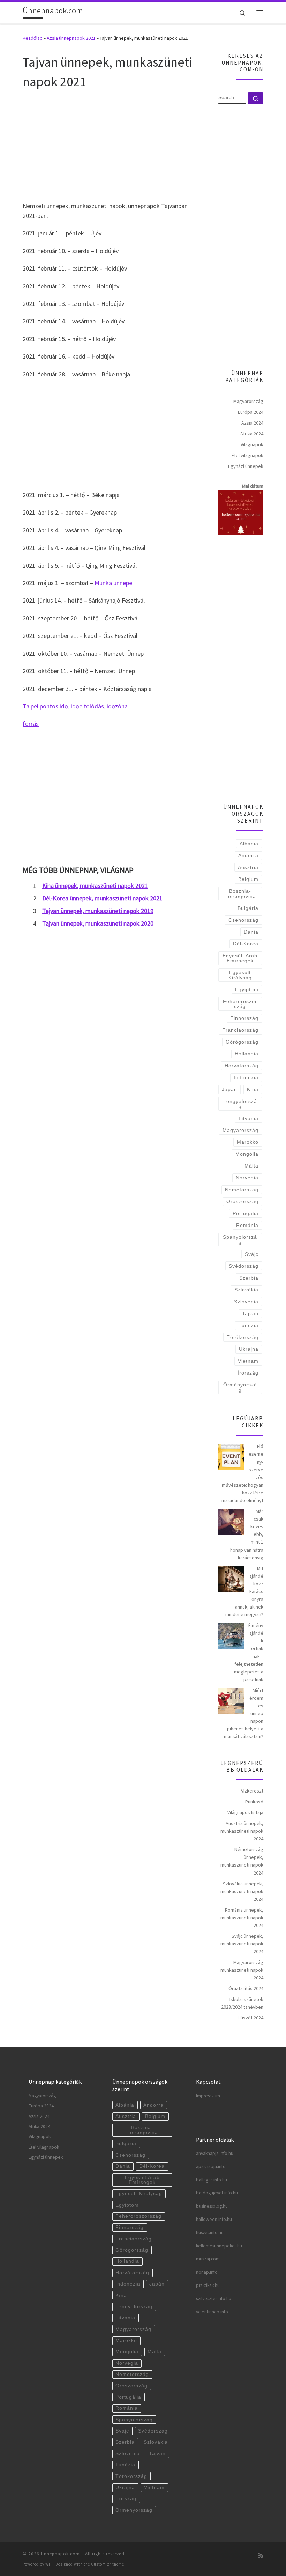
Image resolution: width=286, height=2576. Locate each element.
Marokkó (248, 1142)
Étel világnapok (247, 455)
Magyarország (248, 401)
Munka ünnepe (113, 583)
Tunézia (249, 1325)
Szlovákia (246, 1290)
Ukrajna (249, 1349)
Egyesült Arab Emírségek (240, 958)
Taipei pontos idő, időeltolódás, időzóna (75, 706)
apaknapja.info (211, 2167)
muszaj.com (208, 2259)
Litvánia (249, 1118)
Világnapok (252, 444)
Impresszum (208, 2096)
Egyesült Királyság (240, 975)
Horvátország (242, 1066)
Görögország (242, 1042)
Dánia (251, 932)
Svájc (252, 1254)
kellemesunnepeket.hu (219, 2246)
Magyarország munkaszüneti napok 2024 (242, 1970)
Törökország (243, 1337)
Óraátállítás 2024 (246, 1988)
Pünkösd (254, 1802)
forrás (31, 724)
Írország (248, 1373)
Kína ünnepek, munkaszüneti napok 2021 (95, 886)
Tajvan (250, 1313)
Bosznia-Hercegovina (240, 893)
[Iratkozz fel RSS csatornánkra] (261, 2556)
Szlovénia (246, 1302)
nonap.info (207, 2272)
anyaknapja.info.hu (215, 2153)
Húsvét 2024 (250, 2018)
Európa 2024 (251, 412)
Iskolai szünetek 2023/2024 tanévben (242, 2003)
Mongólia (247, 1154)
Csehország (243, 920)
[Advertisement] (112, 145)
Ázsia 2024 (252, 423)
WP (48, 2564)
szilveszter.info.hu (214, 2299)
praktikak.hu (208, 2285)
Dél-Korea (246, 944)
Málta (251, 1166)
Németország (242, 1190)
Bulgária (248, 908)
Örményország (240, 1387)
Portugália (246, 1213)
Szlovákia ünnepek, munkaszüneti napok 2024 (242, 1891)
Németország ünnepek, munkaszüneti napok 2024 (242, 1861)
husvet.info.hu (210, 2233)
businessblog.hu (212, 2206)
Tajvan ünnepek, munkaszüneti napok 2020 (98, 923)
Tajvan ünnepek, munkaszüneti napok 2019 (98, 911)
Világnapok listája (245, 1812)
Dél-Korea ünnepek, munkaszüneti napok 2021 (102, 898)
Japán (229, 1089)
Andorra (248, 855)
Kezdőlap (33, 38)
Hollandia (247, 1054)
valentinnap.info (212, 2312)
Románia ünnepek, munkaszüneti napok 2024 (242, 1918)
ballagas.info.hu (212, 2180)
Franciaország (240, 1030)
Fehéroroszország (240, 1004)
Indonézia (246, 1077)
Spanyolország (240, 1239)
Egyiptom (247, 989)
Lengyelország (240, 1104)
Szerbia (249, 1278)
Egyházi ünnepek (246, 466)
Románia (247, 1225)
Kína (253, 1089)
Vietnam (248, 1361)
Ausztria (248, 867)
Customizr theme (108, 2564)
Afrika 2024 (252, 434)
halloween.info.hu (214, 2219)
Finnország (244, 1018)
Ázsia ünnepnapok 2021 (71, 38)
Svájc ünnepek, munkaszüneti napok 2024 (242, 1944)
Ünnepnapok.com (60, 2554)
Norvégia (247, 1178)
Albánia (249, 844)
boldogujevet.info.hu (217, 2193)
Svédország (244, 1266)
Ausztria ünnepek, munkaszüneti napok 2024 (242, 1831)
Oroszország (242, 1201)
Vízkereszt (252, 1791)
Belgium (248, 879)
